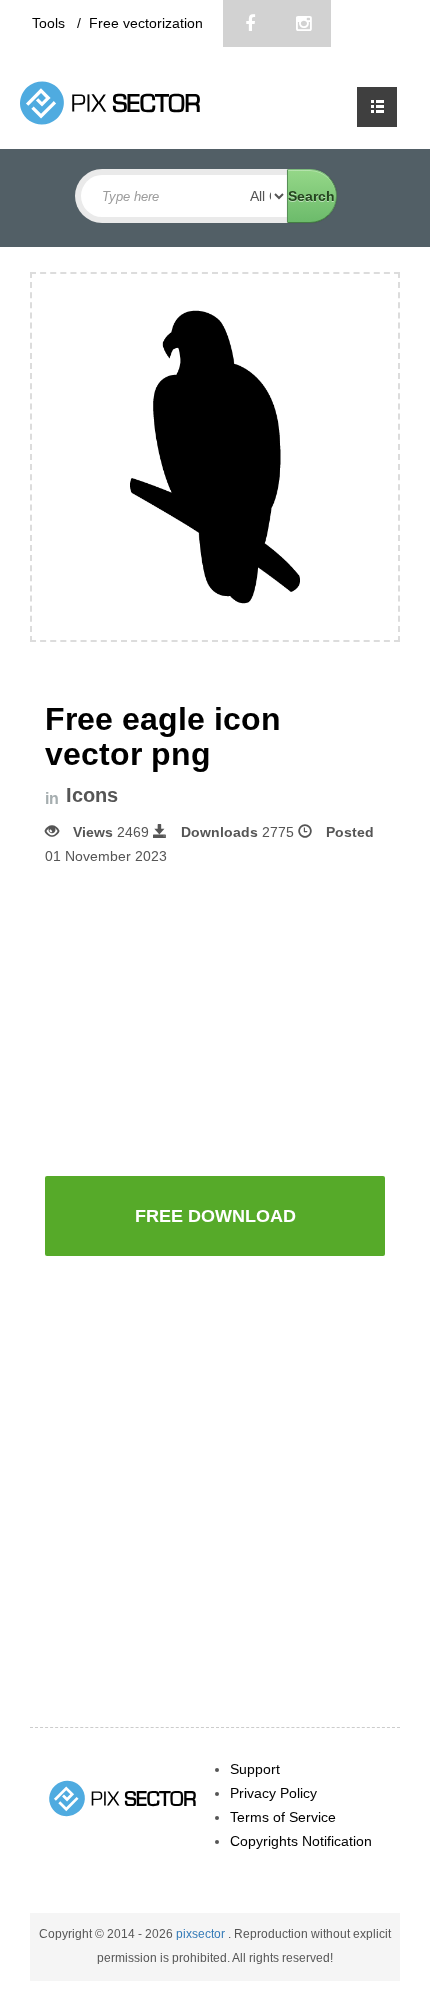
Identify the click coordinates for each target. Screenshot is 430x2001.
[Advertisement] (215, 1019)
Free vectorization (146, 23)
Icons (92, 795)
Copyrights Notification (301, 1841)
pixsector (202, 1934)
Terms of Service (283, 1817)
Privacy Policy (273, 1793)
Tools (50, 23)
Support (255, 1769)
